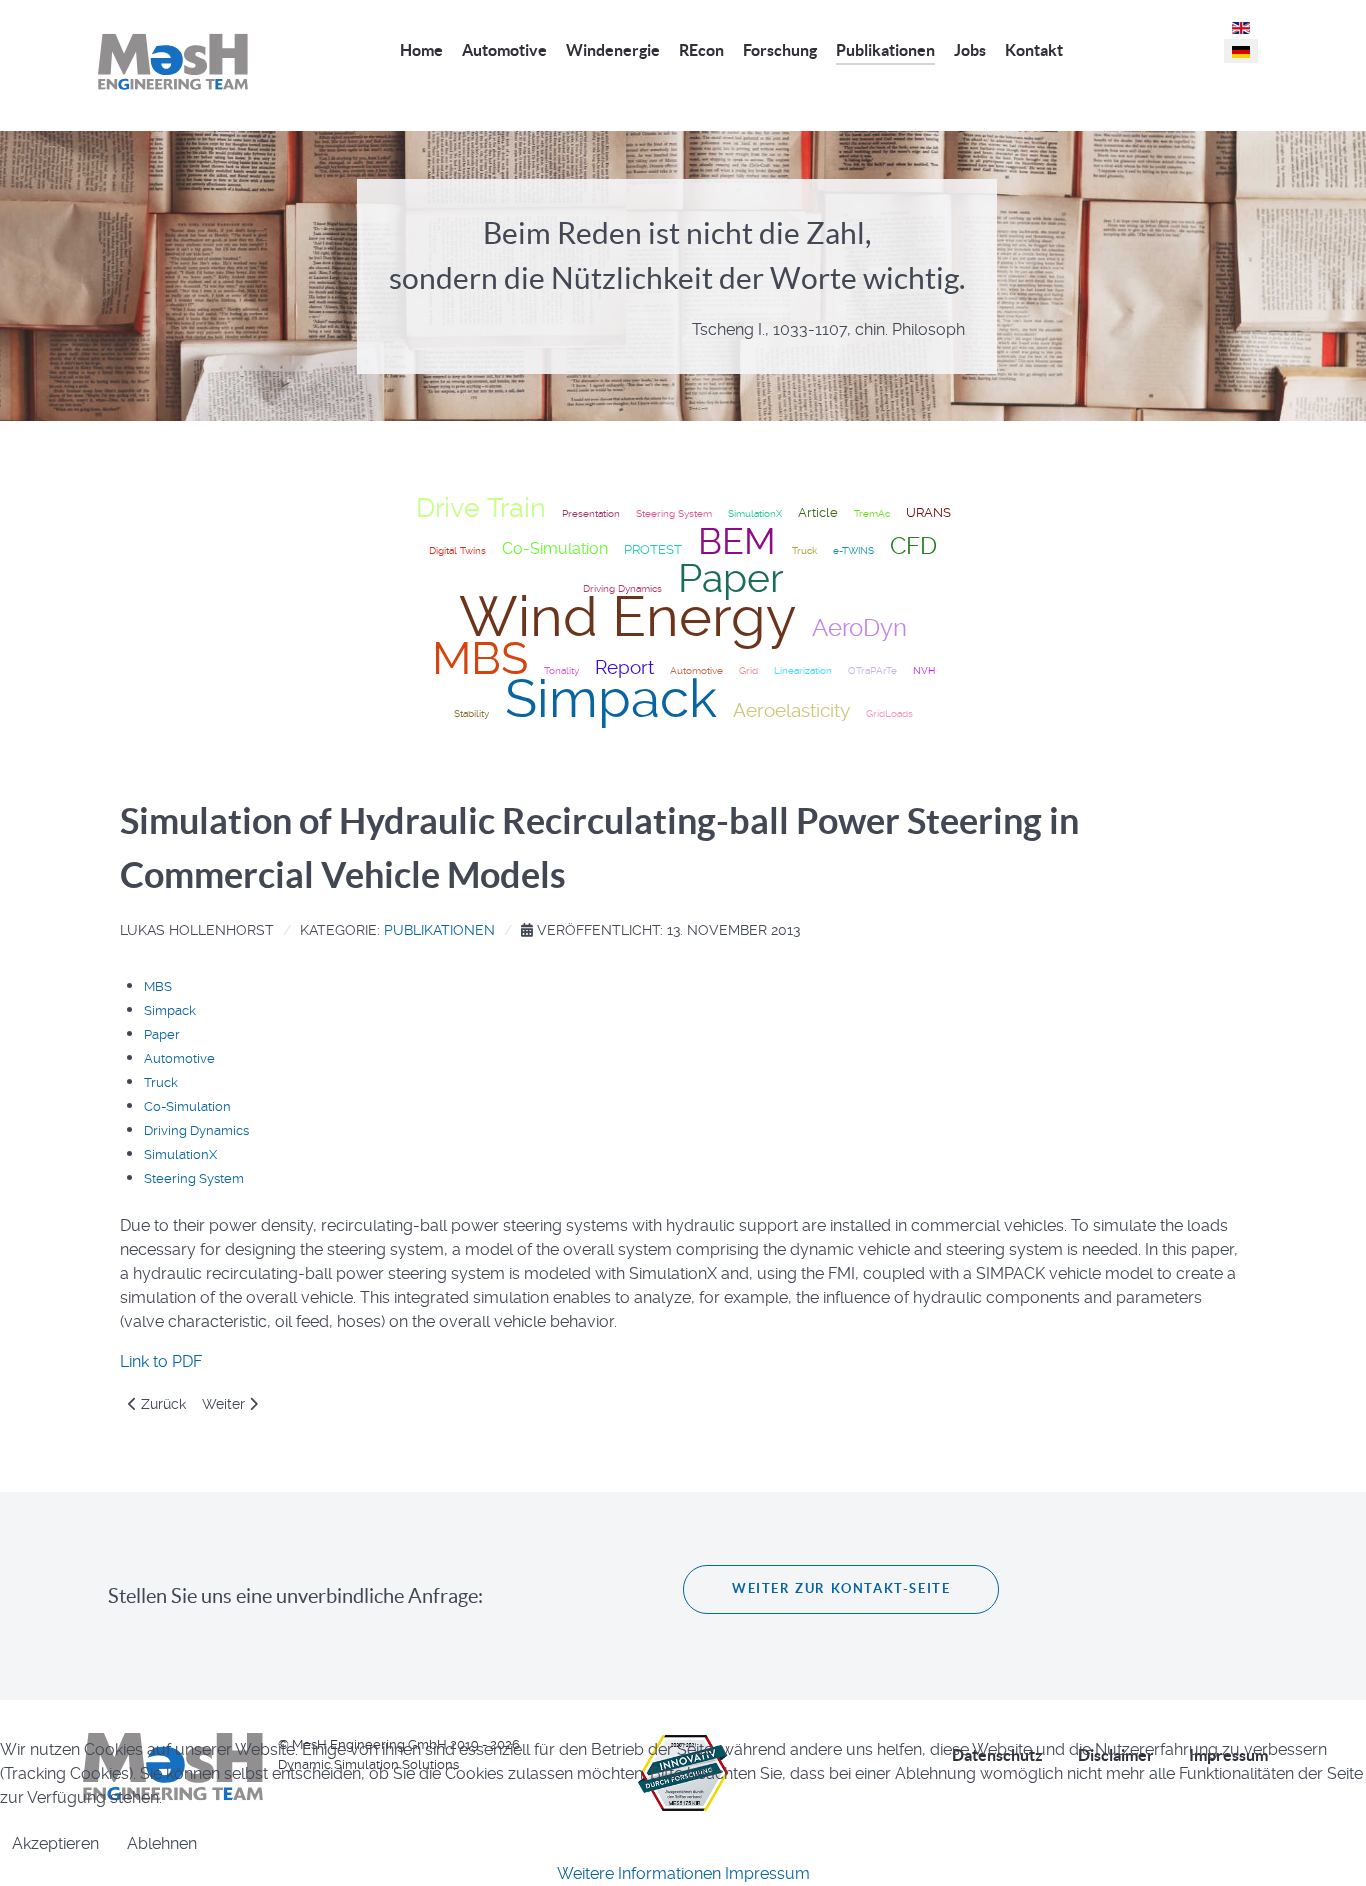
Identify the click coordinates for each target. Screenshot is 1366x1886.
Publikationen (439, 930)
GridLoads (889, 713)
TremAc (872, 513)
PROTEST (653, 549)
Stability (471, 713)
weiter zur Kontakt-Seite (841, 1588)
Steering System (674, 513)
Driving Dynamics (196, 1130)
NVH (924, 670)
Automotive (179, 1058)
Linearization (803, 670)
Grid (748, 670)
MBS (480, 658)
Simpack (611, 698)
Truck (804, 550)
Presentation (591, 513)
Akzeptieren (55, 1843)
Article (818, 512)
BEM (737, 542)
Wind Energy (627, 617)
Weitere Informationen (639, 1873)
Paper (731, 578)
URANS (928, 512)
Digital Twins (457, 550)
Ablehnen (162, 1843)
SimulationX (755, 513)
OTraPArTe (872, 670)
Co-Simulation (555, 548)
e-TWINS (853, 550)
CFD (913, 545)
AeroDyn (859, 627)
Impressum (767, 1873)
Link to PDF (161, 1361)
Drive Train (481, 508)
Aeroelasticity (791, 711)
